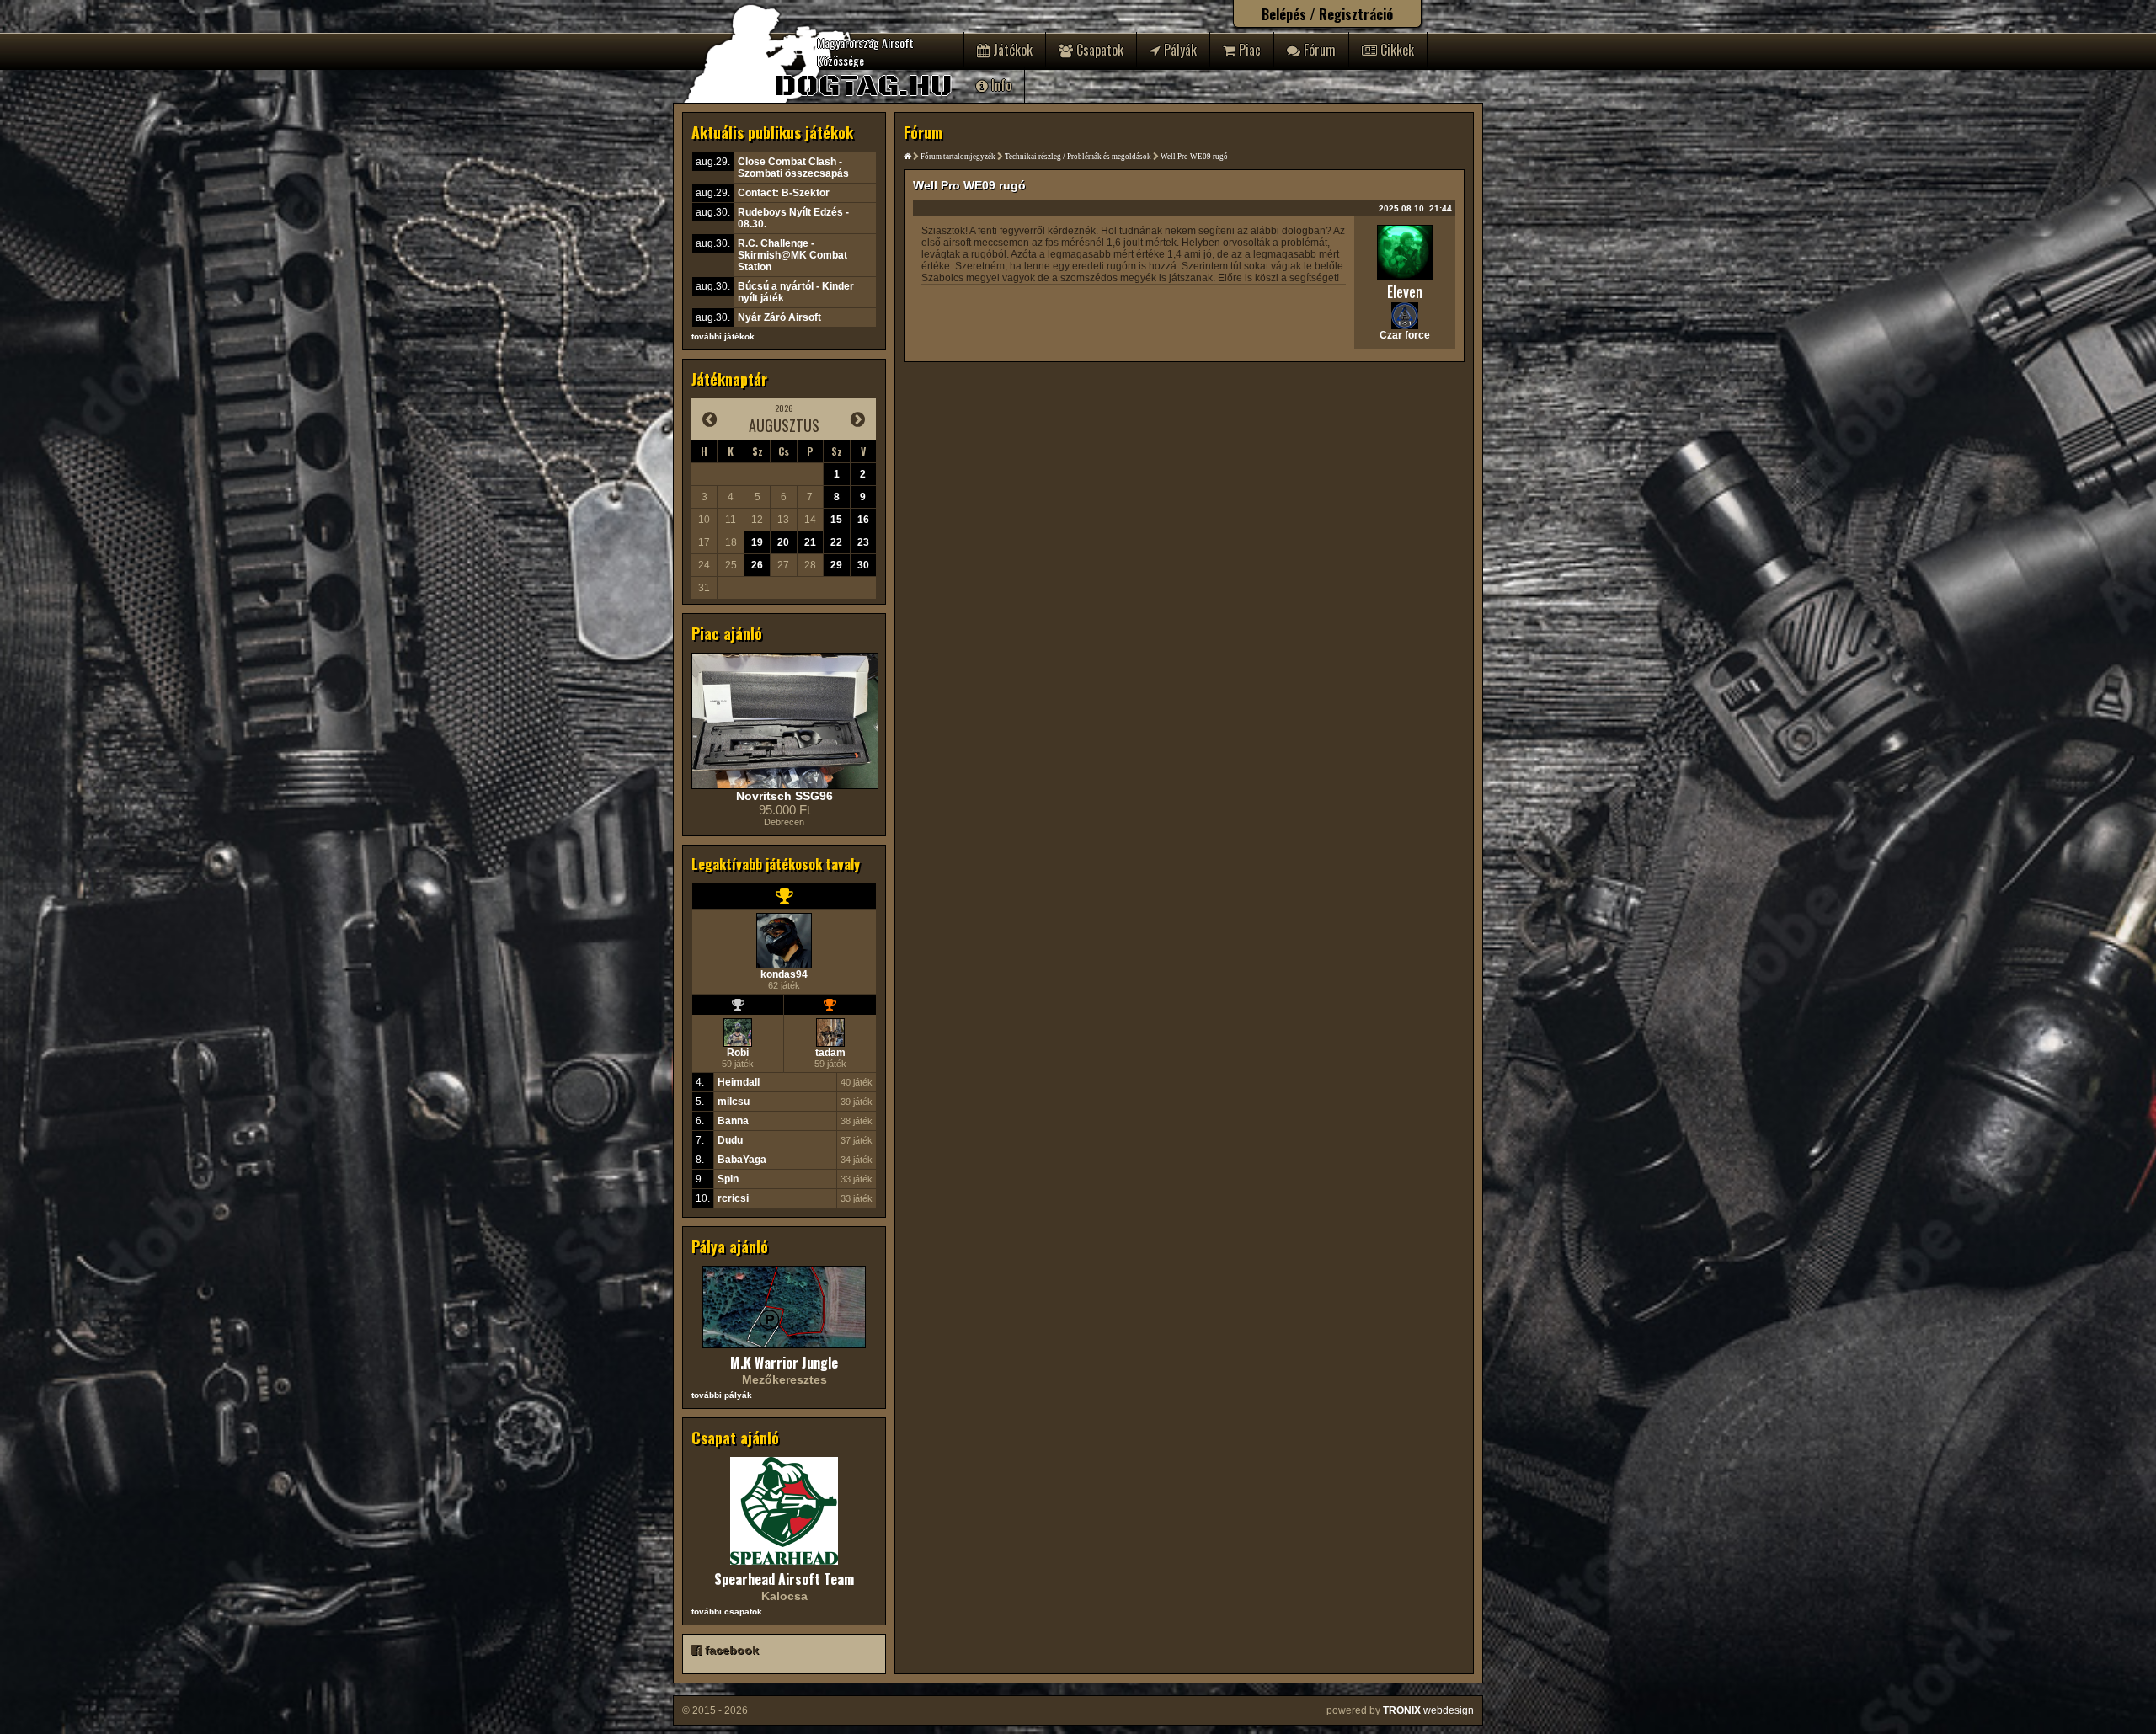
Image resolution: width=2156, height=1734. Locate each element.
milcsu (734, 1102)
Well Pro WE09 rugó (1194, 157)
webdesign (1428, 1710)
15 (836, 520)
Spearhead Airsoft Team (784, 1579)
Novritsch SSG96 (784, 796)
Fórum (1318, 50)
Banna (733, 1121)
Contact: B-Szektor (784, 193)
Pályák (1179, 50)
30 (863, 565)
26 (757, 565)
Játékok (1011, 50)
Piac (1248, 50)
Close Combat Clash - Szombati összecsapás (793, 168)
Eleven (1405, 291)
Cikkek (1396, 50)
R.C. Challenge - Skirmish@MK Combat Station (792, 255)
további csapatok (727, 1611)
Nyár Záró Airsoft (779, 317)
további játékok (723, 336)
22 (836, 542)
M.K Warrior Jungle (784, 1363)
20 (783, 542)
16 (863, 520)
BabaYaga (742, 1160)
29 (836, 565)
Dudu (730, 1140)
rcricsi (733, 1198)
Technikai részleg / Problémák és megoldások (1078, 157)
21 (810, 542)
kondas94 (784, 974)
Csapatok (1098, 50)
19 (757, 542)
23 (863, 542)
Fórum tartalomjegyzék (958, 157)
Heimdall (739, 1082)
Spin (728, 1179)
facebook (730, 1650)
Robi (738, 1053)
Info (1000, 85)
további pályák (722, 1395)
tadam (830, 1053)
